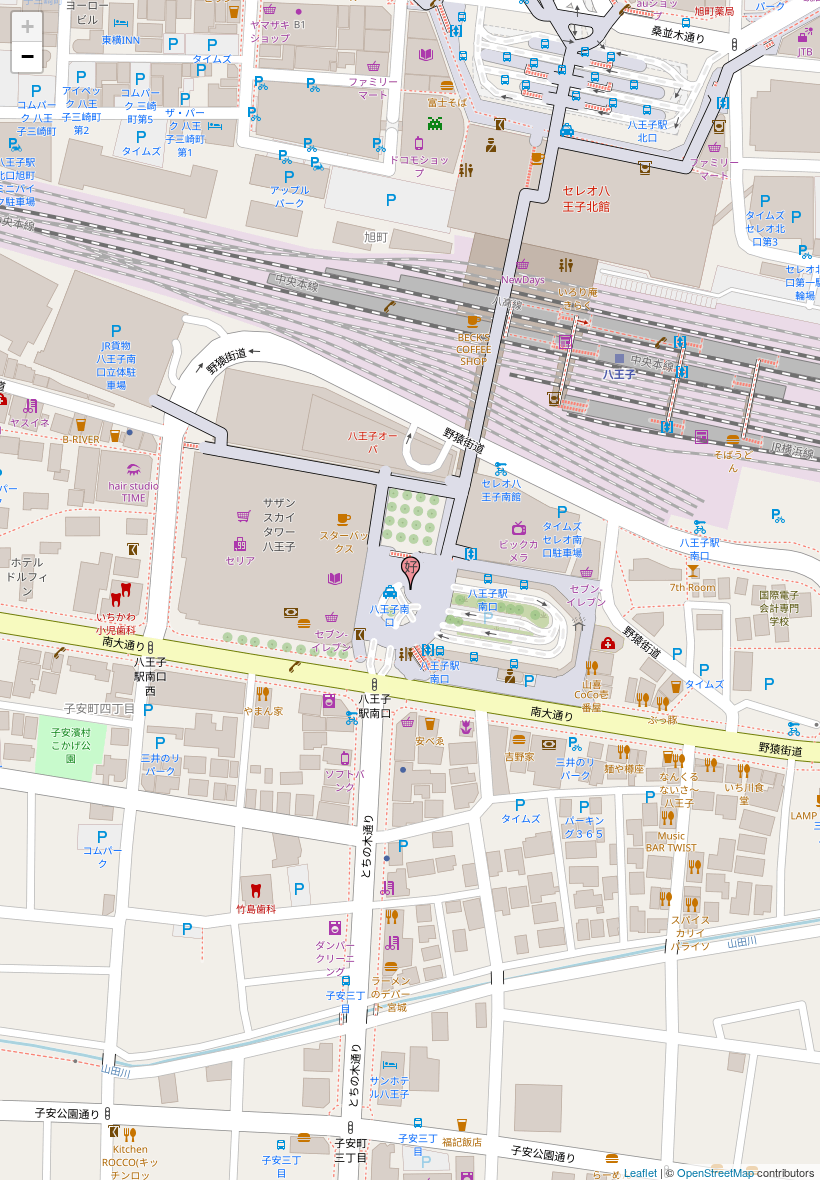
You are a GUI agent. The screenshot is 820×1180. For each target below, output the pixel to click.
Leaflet (640, 1172)
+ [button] (27, 26)
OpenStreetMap (715, 1172)
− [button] (27, 56)
